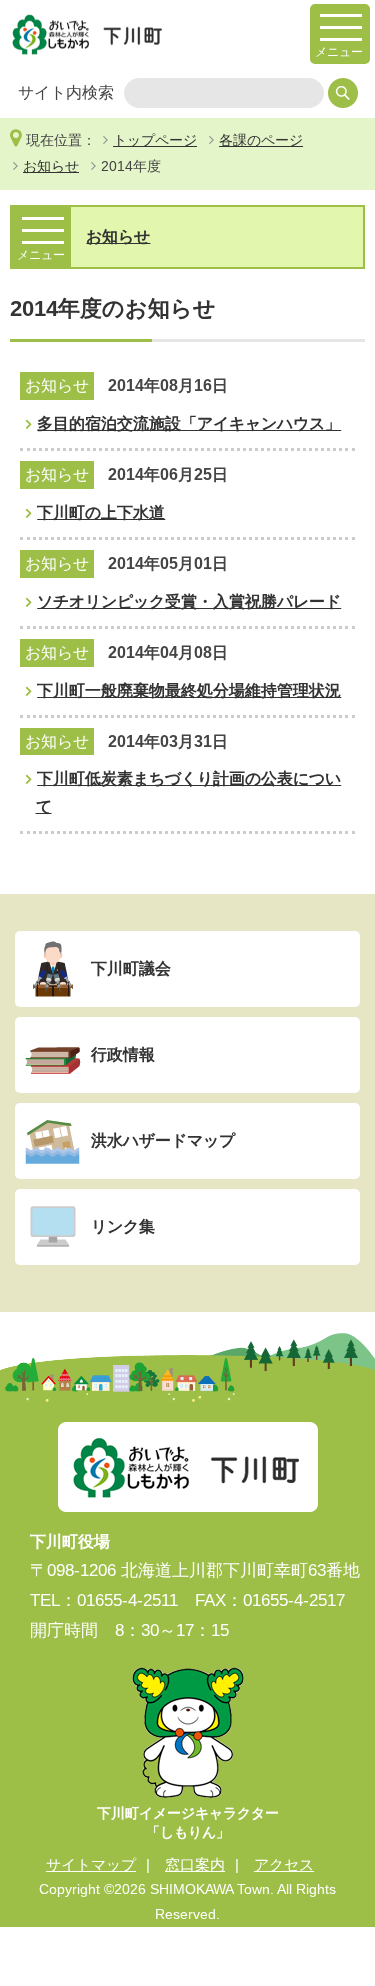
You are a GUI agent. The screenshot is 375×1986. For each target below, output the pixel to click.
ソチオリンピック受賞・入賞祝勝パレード (189, 601)
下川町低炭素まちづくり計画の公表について (189, 792)
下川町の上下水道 (101, 512)
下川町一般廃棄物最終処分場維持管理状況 (189, 690)
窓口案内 (195, 1864)
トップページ (155, 140)
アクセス (284, 1864)
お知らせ (51, 166)
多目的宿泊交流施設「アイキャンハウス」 (189, 423)
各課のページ (261, 140)
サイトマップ (91, 1864)
